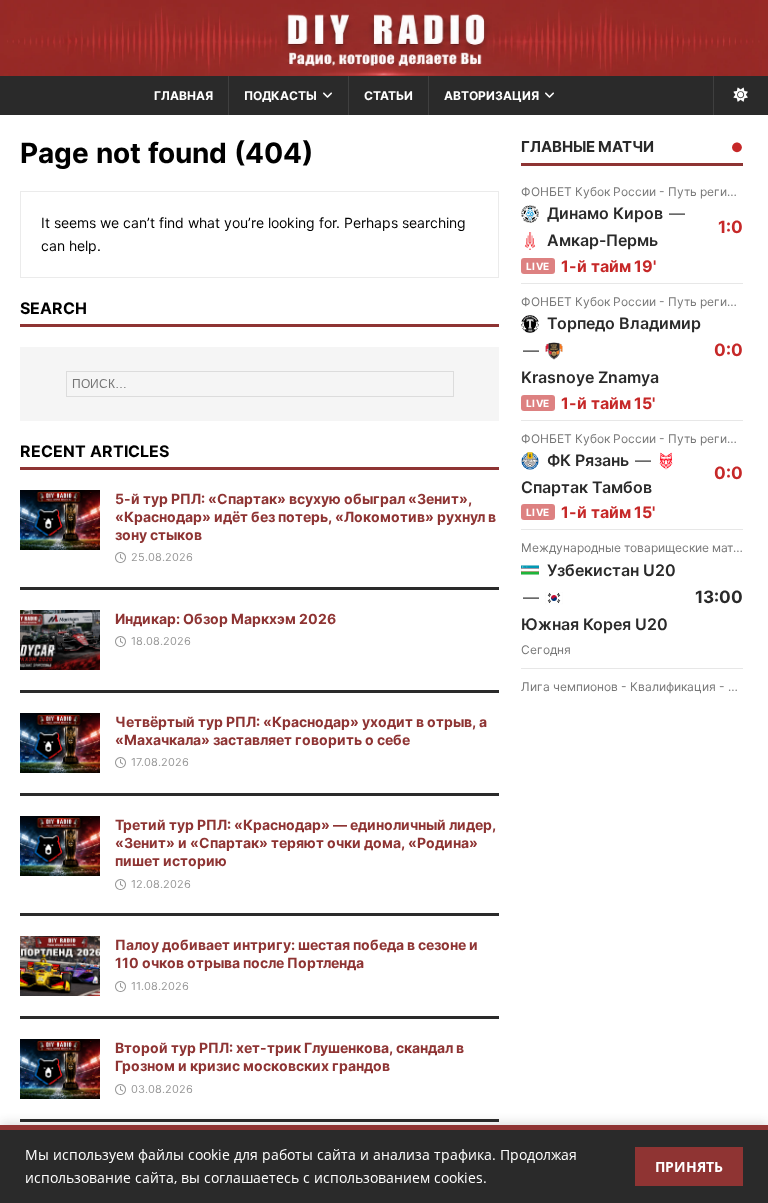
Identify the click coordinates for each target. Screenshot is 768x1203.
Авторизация (491, 95)
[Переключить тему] (740, 95)
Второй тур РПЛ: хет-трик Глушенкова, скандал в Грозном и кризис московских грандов (289, 1056)
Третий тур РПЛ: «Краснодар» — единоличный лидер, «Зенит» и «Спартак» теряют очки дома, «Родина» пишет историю (305, 842)
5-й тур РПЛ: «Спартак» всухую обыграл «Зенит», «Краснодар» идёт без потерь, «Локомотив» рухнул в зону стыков (305, 516)
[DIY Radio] (384, 38)
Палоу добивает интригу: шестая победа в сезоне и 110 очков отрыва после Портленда (296, 953)
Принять (689, 1166)
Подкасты (280, 95)
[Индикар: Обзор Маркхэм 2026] (60, 657)
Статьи (388, 95)
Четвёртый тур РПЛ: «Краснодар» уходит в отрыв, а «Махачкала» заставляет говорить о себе (301, 730)
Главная (183, 95)
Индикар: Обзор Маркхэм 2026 (225, 618)
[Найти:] (259, 384)
